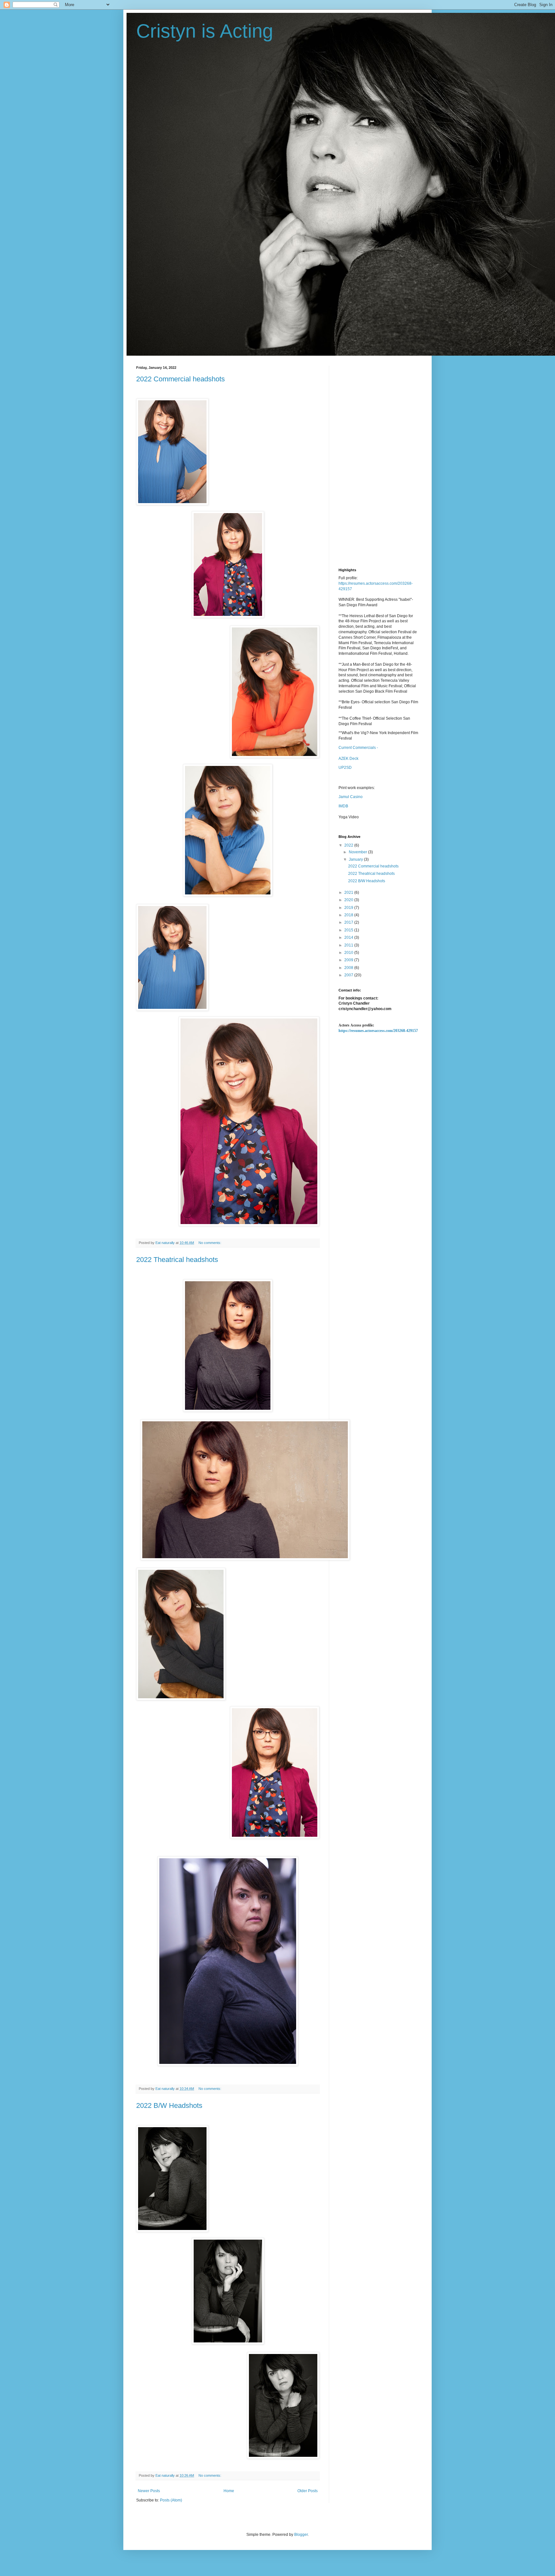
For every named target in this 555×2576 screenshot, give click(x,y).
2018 (349, 915)
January (356, 859)
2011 (349, 945)
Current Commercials (357, 748)
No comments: (210, 1243)
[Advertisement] (379, 462)
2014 (349, 937)
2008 (349, 968)
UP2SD (345, 768)
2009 (349, 960)
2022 (349, 845)
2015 (349, 930)
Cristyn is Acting (205, 31)
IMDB (343, 806)
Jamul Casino (351, 797)
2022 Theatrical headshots (177, 1260)
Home (229, 2491)
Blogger (301, 2535)
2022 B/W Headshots (169, 2105)
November (358, 852)
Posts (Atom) (171, 2500)
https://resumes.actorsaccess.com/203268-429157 (378, 1031)
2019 (349, 908)
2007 (349, 975)
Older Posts (308, 2491)
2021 (349, 893)
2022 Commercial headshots (181, 379)
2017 (349, 922)
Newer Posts (149, 2491)
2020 (349, 900)
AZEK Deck (348, 759)
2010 (349, 953)
